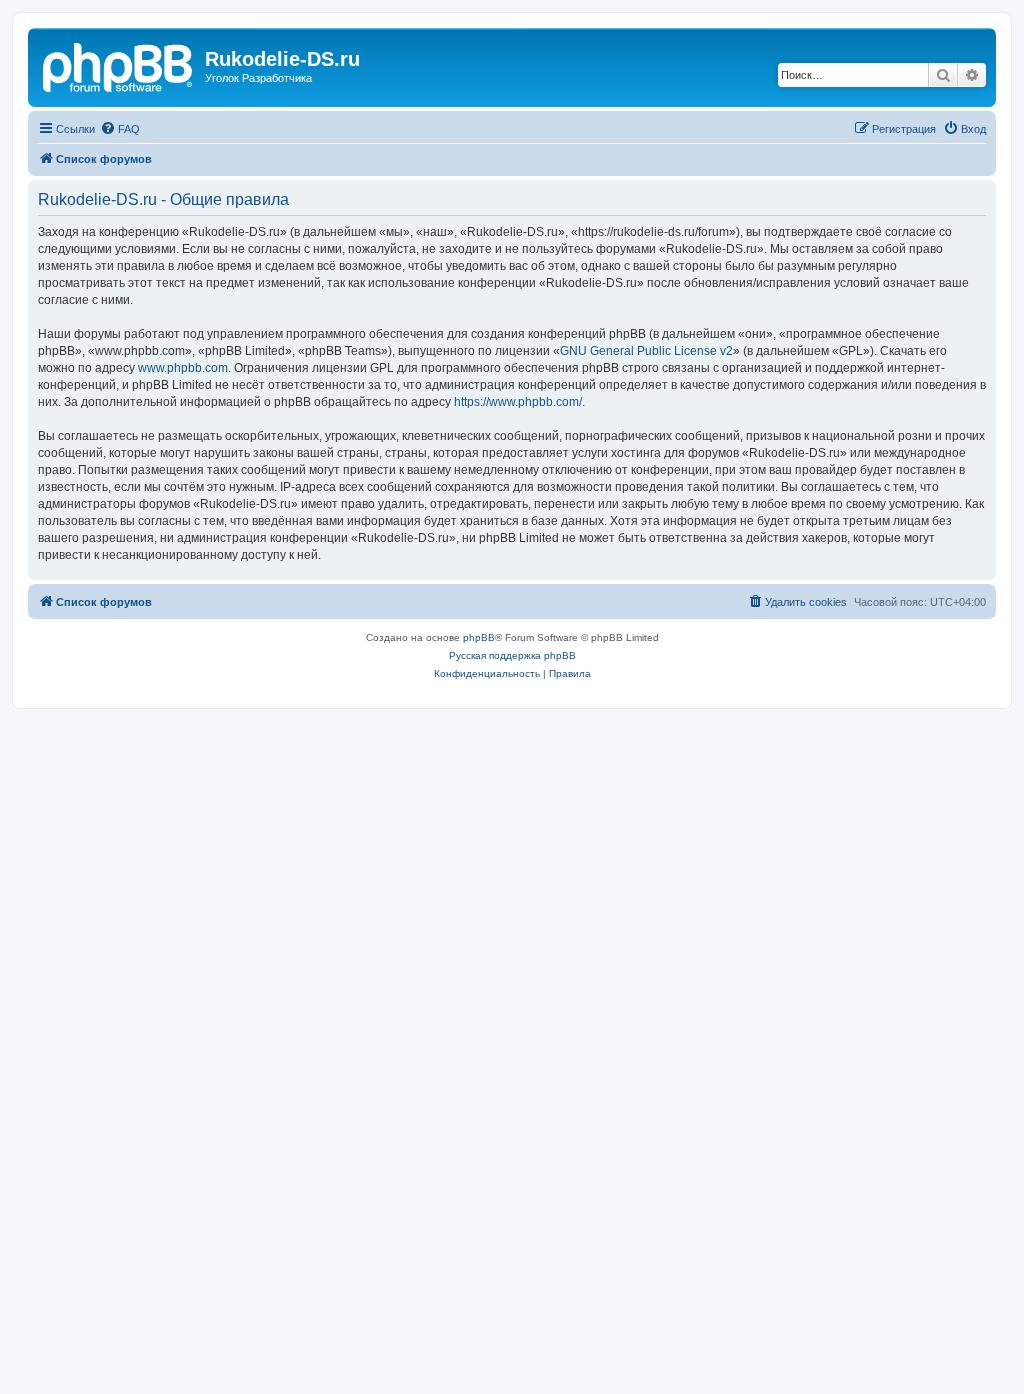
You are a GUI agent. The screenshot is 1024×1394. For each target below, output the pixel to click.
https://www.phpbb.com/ (518, 402)
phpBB (479, 637)
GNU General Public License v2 (646, 351)
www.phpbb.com (183, 368)
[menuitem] (120, 129)
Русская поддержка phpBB (512, 655)
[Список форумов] (119, 65)
